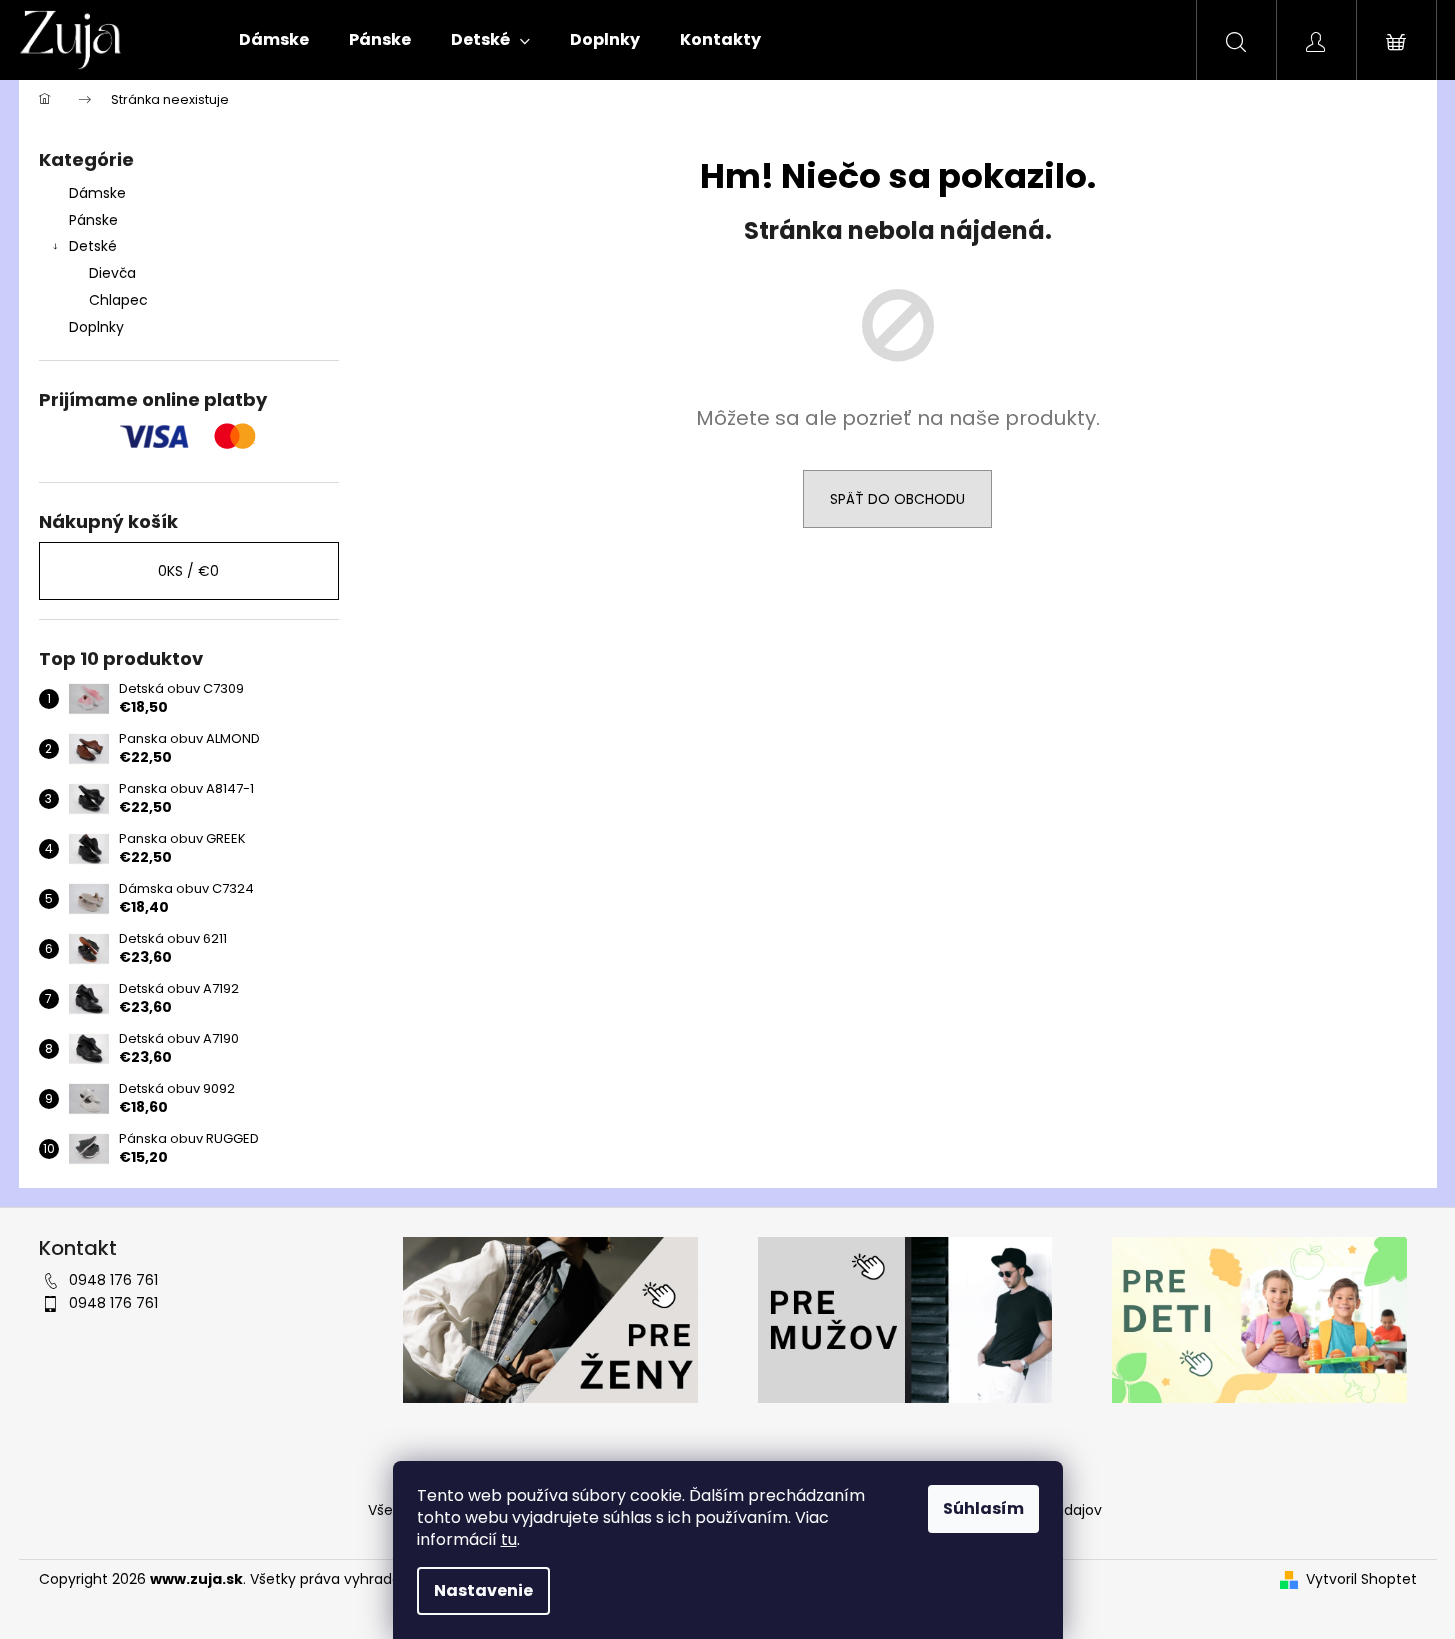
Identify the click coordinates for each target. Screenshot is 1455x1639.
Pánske (93, 220)
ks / (188, 571)
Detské (93, 246)
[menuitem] (274, 40)
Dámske (97, 193)
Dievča (112, 273)
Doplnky (96, 327)
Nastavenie (483, 1590)
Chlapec (118, 300)
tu (509, 1539)
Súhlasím (983, 1508)
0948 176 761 (113, 1280)
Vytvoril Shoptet (1361, 1579)
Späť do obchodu (897, 499)
